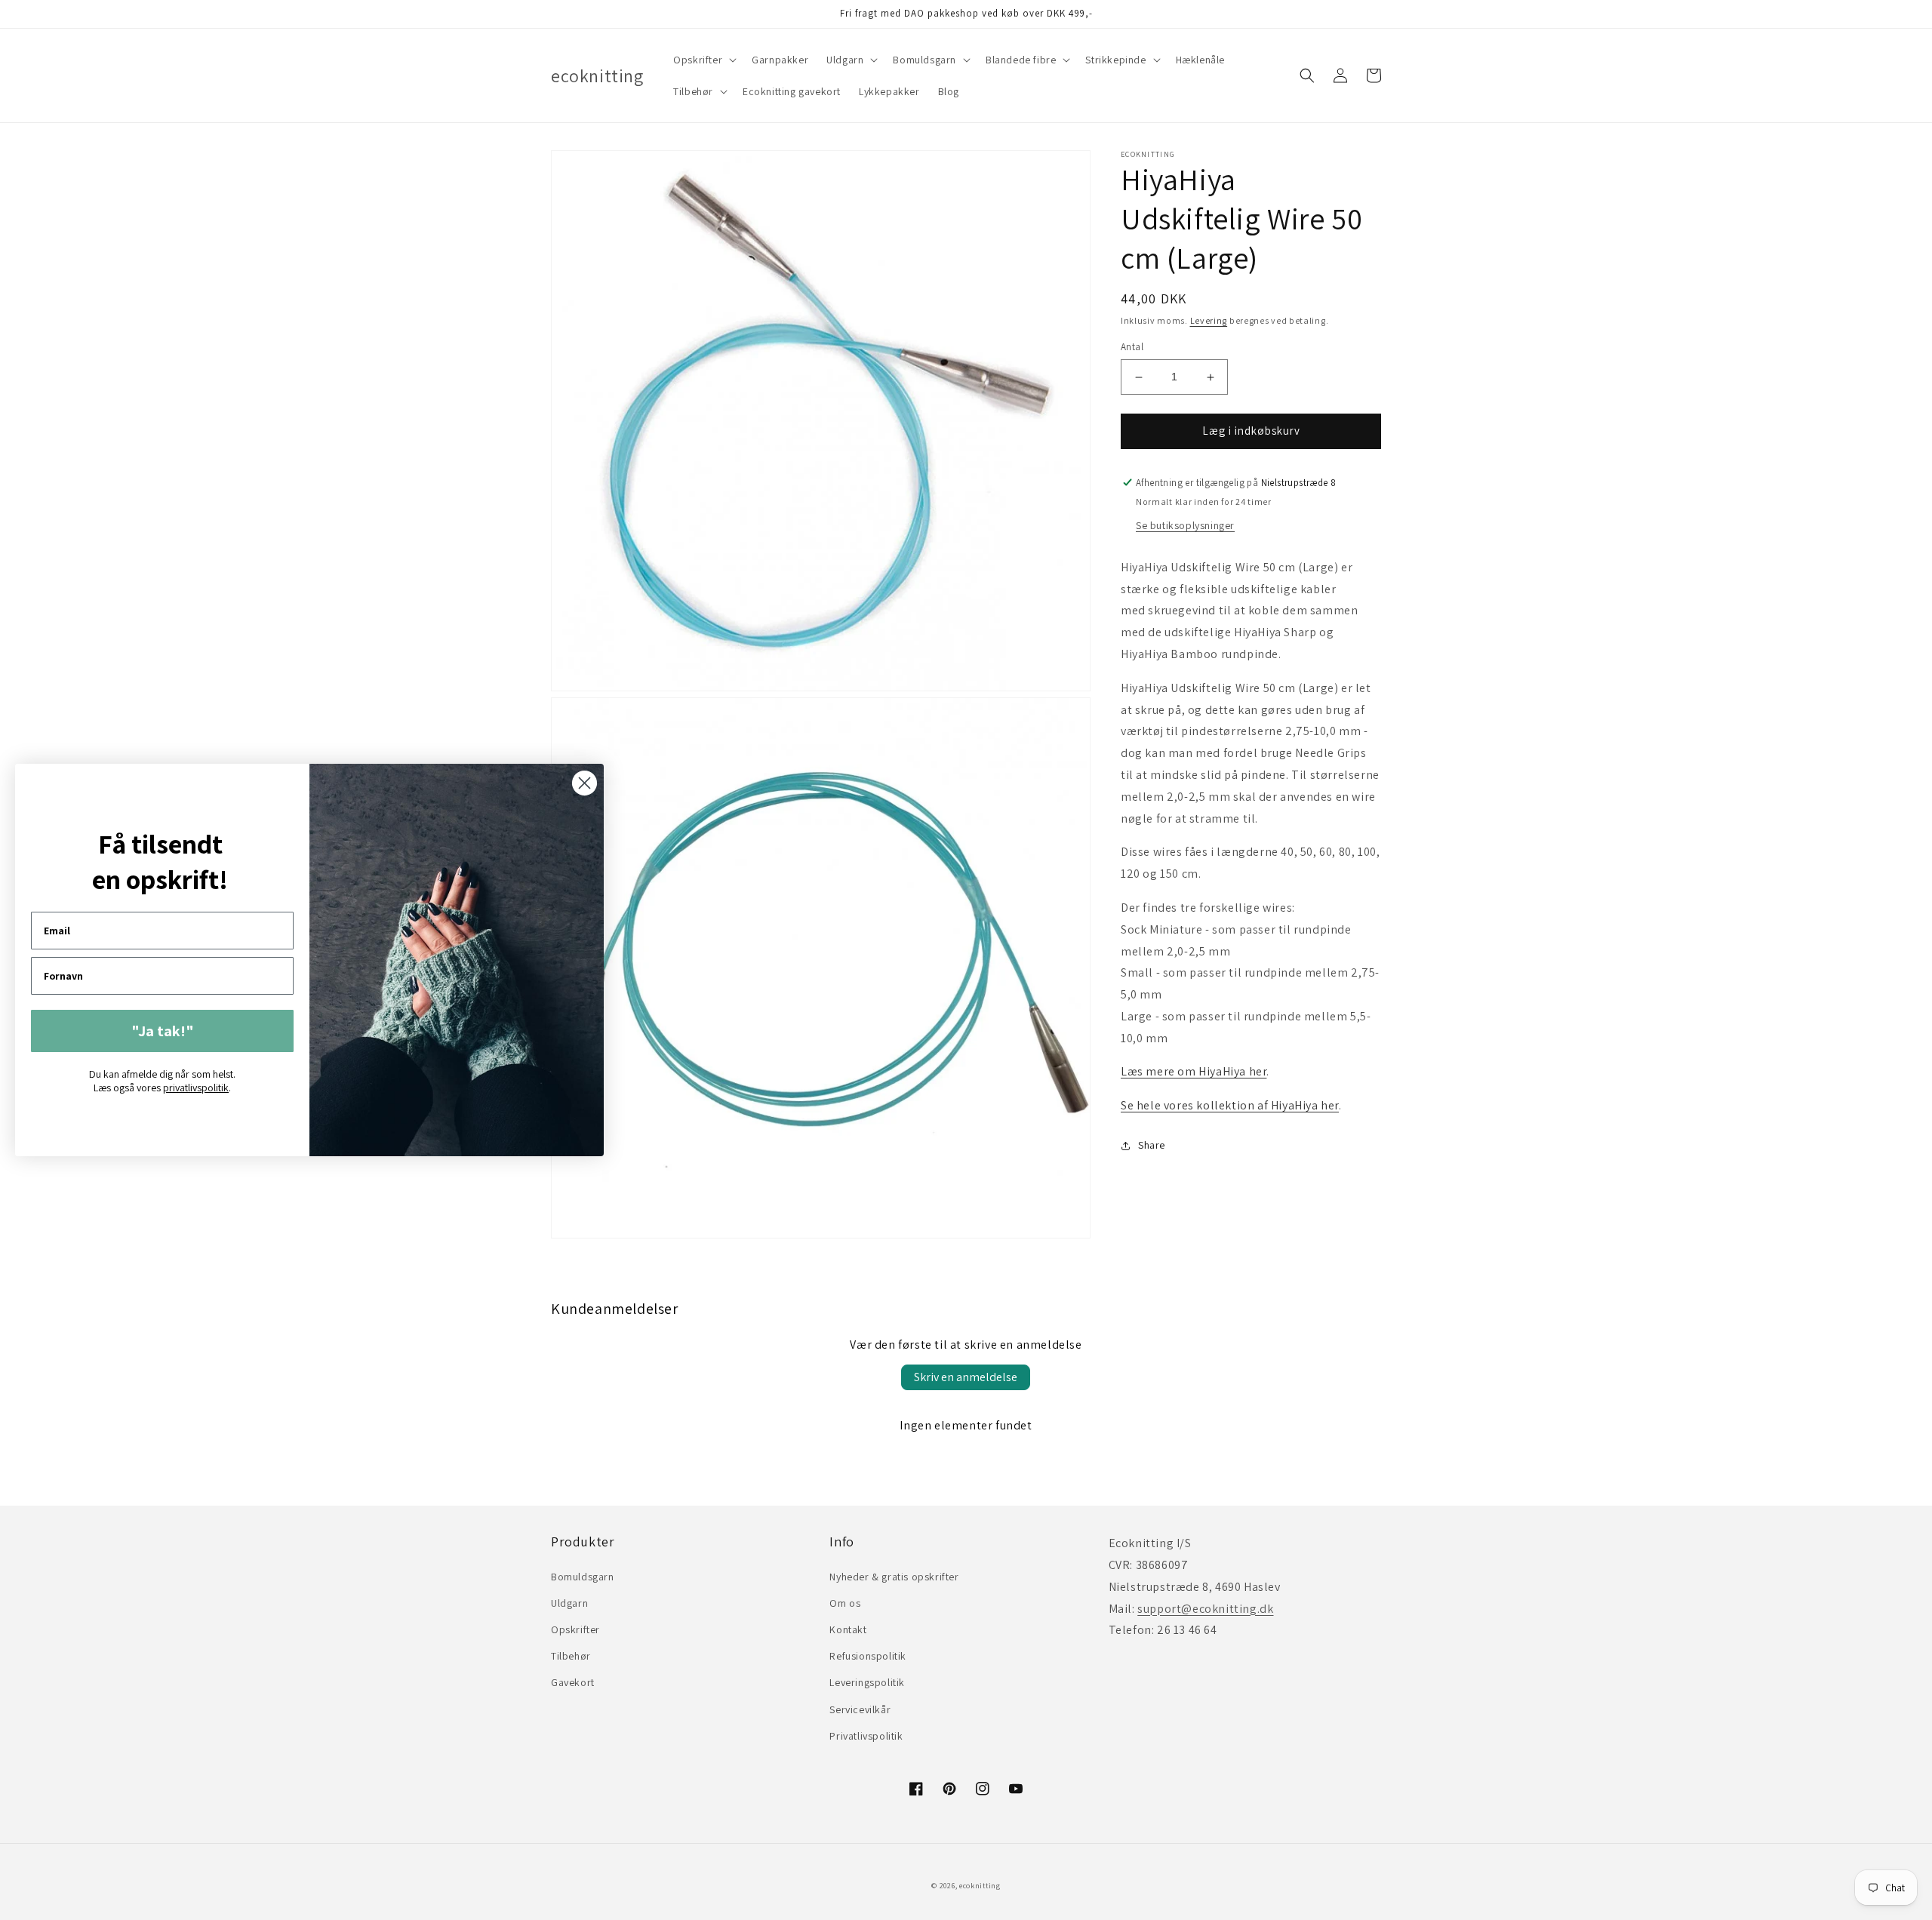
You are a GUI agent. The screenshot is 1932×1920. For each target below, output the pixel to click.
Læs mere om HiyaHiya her (1194, 1072)
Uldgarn (569, 1603)
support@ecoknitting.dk (1205, 1609)
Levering (1209, 320)
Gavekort (573, 1682)
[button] (703, 60)
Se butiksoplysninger (1185, 525)
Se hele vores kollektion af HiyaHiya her (1230, 1106)
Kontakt (848, 1629)
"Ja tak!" (163, 1031)
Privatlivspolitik (866, 1736)
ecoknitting (980, 1886)
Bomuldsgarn (583, 1577)
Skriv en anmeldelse (966, 1377)
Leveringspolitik (867, 1682)
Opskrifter (575, 1629)
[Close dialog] (585, 783)
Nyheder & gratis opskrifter (894, 1577)
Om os (845, 1603)
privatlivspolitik (196, 1088)
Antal (1132, 348)
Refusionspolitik (868, 1656)
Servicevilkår (860, 1709)
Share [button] (1152, 1145)
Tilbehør (571, 1656)
